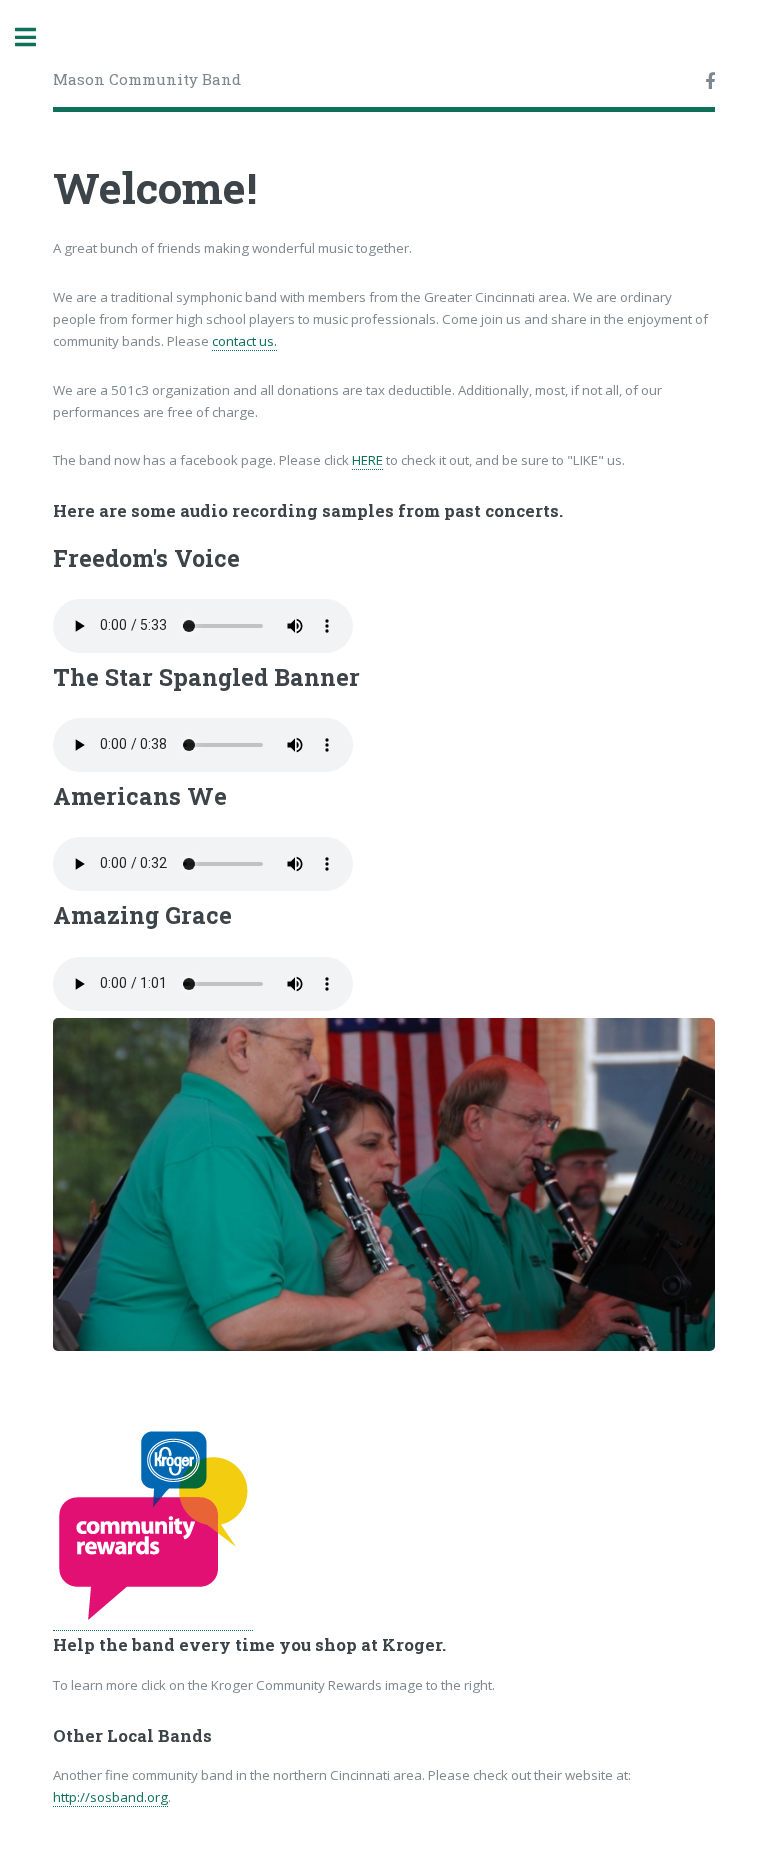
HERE (367, 460)
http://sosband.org (110, 1797)
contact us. (244, 341)
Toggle (36, 37)
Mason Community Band (147, 79)
